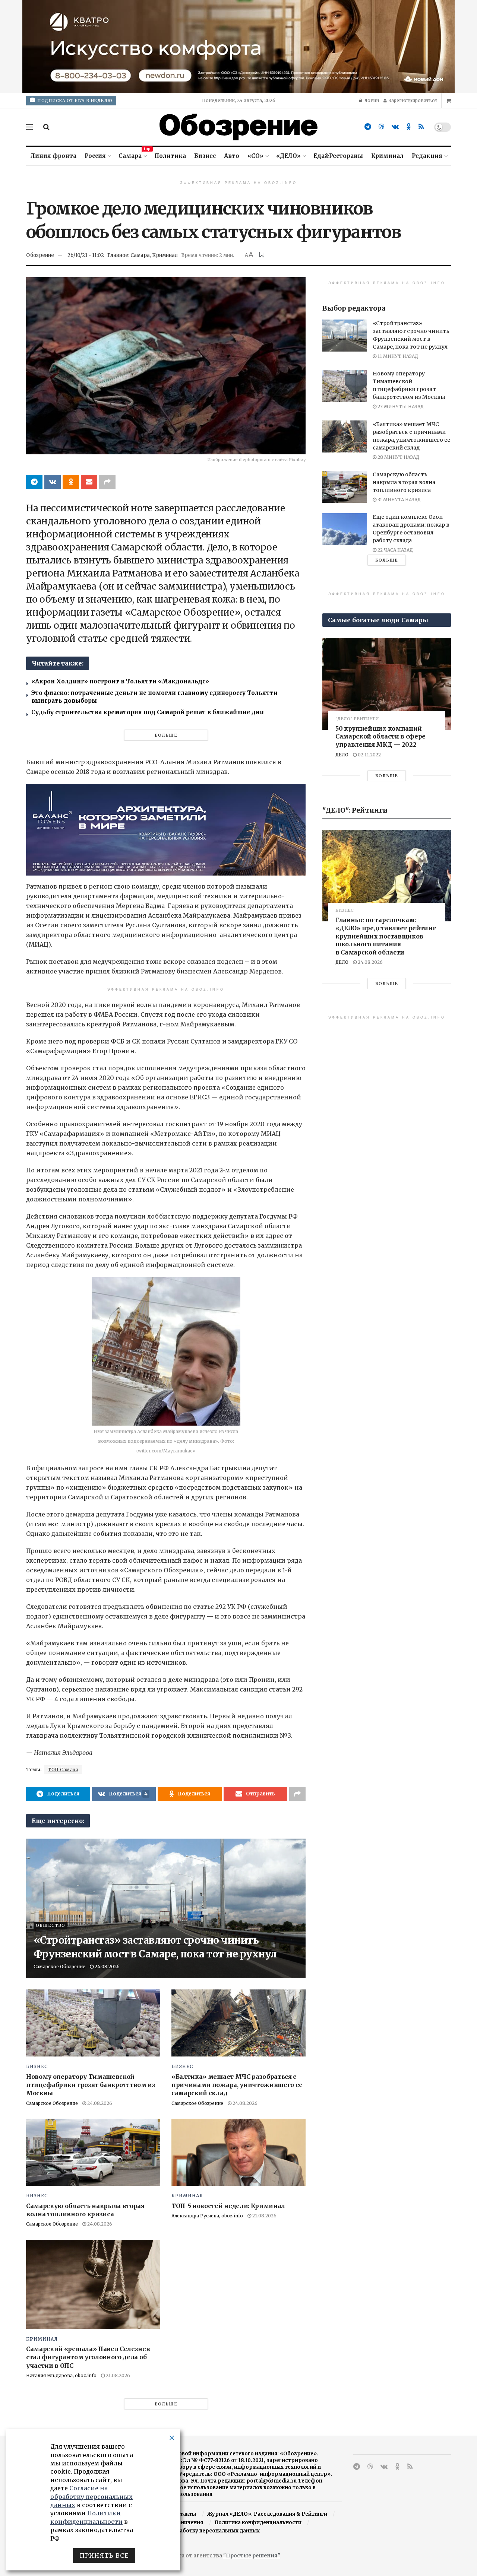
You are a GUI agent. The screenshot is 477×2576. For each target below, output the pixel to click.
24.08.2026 (107, 1967)
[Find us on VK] (395, 127)
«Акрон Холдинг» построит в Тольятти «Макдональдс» (121, 681)
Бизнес (205, 156)
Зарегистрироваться (412, 100)
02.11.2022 (369, 755)
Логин (371, 100)
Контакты (183, 2514)
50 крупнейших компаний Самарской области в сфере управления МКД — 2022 (380, 736)
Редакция (427, 156)
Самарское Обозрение (59, 1967)
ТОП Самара (63, 1770)
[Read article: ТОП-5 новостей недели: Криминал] (238, 2152)
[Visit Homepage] (238, 127)
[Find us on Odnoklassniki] (409, 127)
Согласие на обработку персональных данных (198, 2531)
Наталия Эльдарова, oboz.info (61, 2375)
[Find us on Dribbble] (381, 127)
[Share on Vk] (53, 482)
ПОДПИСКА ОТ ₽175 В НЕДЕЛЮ (74, 101)
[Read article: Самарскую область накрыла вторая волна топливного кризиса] (93, 2152)
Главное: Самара (129, 255)
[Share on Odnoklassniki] (71, 482)
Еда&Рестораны (338, 156)
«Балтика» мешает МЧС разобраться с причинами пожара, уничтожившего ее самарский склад (237, 2085)
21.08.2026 (264, 2216)
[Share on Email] (89, 482)
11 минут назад (397, 356)
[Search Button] (46, 127)
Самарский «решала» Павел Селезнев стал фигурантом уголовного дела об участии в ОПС (88, 2357)
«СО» (255, 156)
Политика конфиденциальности (258, 2523)
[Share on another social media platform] (107, 482)
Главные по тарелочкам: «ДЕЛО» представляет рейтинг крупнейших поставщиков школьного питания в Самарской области (386, 936)
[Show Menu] (29, 127)
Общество (50, 1925)
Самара (132, 155)
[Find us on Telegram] (368, 127)
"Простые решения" (252, 2556)
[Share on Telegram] (34, 482)
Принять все (104, 2556)
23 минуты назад (400, 406)
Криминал (387, 156)
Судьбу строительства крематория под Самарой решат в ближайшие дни (148, 712)
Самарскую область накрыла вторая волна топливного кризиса (404, 482)
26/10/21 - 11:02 (86, 255)
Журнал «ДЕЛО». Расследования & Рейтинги (267, 2514)
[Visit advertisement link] (238, 47)
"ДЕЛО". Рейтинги (357, 719)
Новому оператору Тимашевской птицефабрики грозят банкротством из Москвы (91, 2085)
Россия (95, 156)
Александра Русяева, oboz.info (207, 2216)
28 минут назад (398, 457)
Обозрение (40, 255)
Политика (170, 156)
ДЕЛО (342, 755)
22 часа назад (395, 550)
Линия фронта (53, 156)
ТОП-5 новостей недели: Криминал (228, 2206)
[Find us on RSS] (421, 127)
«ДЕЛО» (288, 156)
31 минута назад (399, 500)
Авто (232, 156)
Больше (166, 735)
